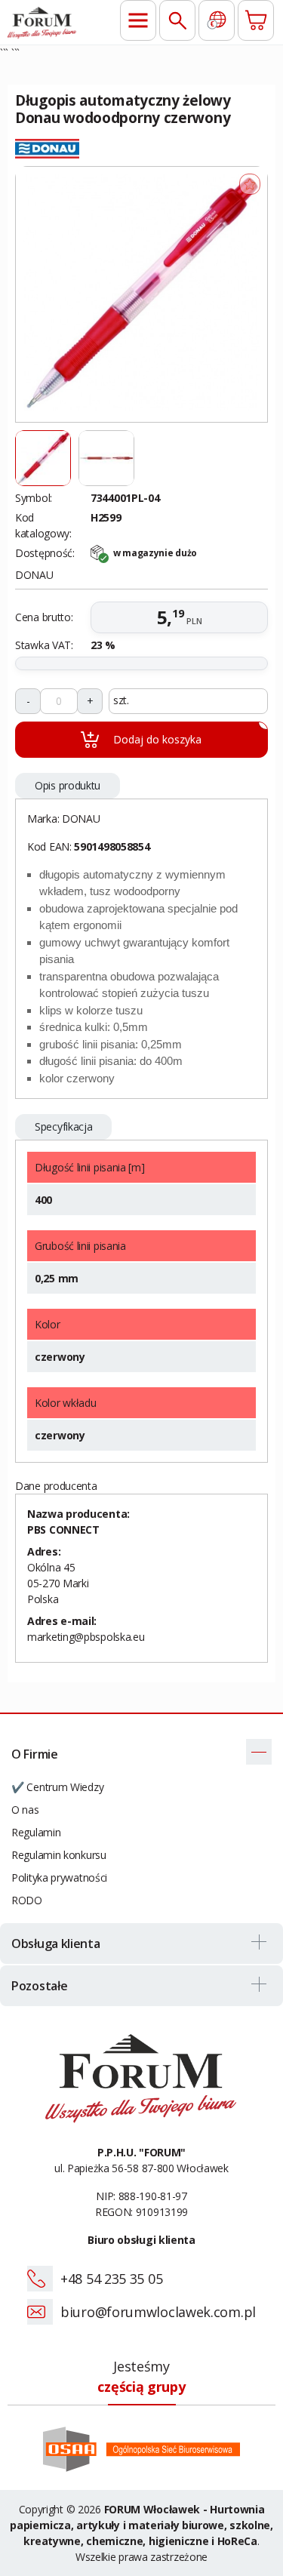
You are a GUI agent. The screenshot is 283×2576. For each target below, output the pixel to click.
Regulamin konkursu (59, 1855)
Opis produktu (68, 785)
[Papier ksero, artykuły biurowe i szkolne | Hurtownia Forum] (42, 22)
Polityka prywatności (59, 1877)
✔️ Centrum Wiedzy (57, 1787)
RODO (27, 1900)
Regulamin (36, 1832)
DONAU (81, 819)
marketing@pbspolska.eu (86, 1637)
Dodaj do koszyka (191, 734)
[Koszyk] (256, 20)
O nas (25, 1810)
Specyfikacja (63, 1126)
